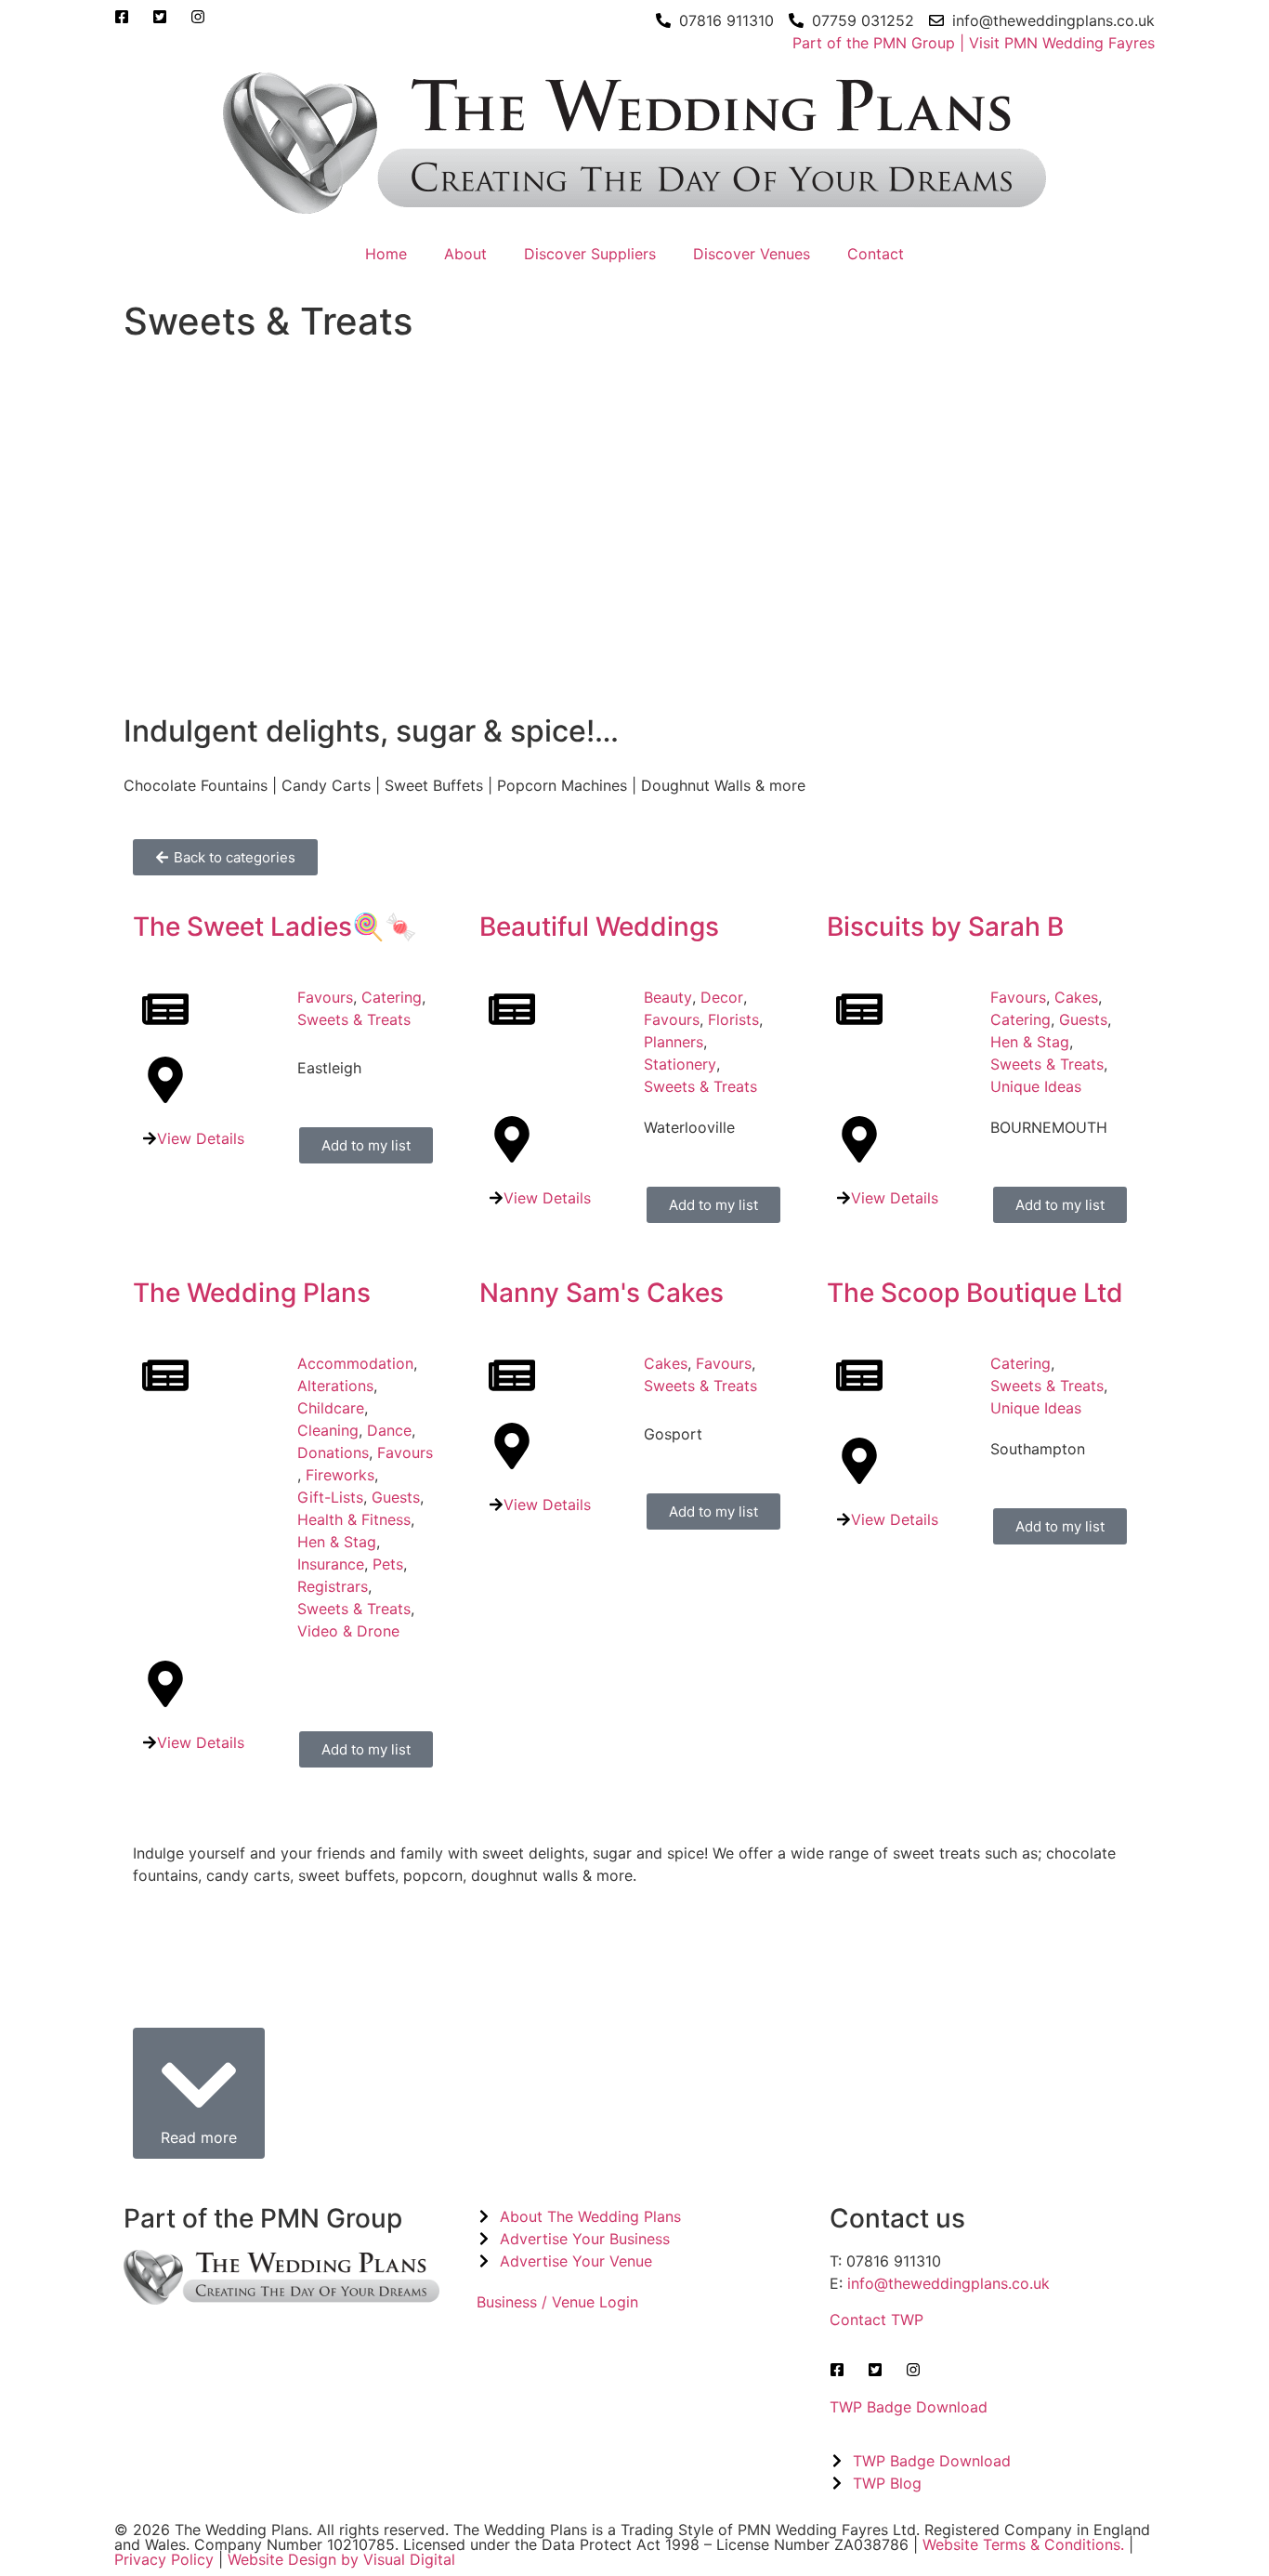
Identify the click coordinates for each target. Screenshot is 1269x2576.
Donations (333, 1452)
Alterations (335, 1386)
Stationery (680, 1064)
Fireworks (340, 1475)
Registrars (333, 1586)
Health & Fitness (354, 1519)
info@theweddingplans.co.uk (948, 2283)
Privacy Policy (164, 2559)
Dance (389, 1430)
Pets (388, 1564)
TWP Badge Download (909, 2407)
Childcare (331, 1408)
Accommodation (355, 1363)
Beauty (668, 997)
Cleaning (328, 1430)
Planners (674, 1042)
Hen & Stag (1030, 1042)
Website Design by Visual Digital (341, 2559)
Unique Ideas (1036, 1086)
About (465, 254)
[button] (199, 2094)
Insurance (331, 1564)
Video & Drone (348, 1631)
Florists (733, 1019)
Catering (392, 997)
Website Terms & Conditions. (1023, 2544)
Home (386, 254)
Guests (1083, 1019)
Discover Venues (752, 254)
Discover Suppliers (590, 254)
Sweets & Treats (354, 1019)
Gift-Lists (330, 1497)
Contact (876, 254)
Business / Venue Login (557, 2302)
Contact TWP (877, 2320)
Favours (325, 997)
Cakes (1076, 997)
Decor (722, 997)
